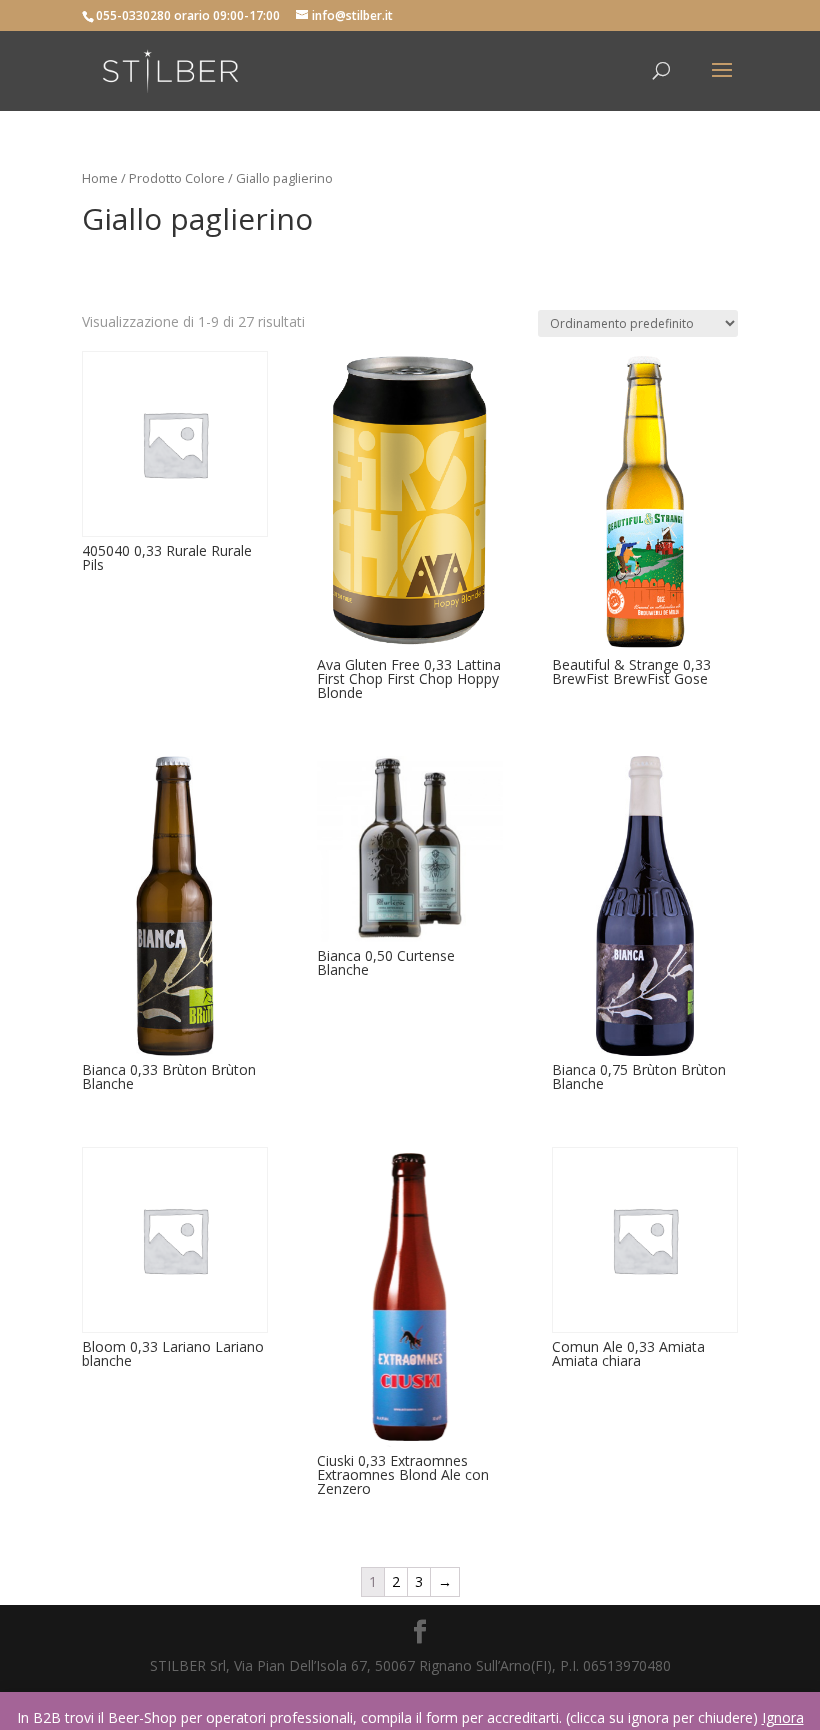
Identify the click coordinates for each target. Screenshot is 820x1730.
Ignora (783, 1717)
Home (100, 178)
